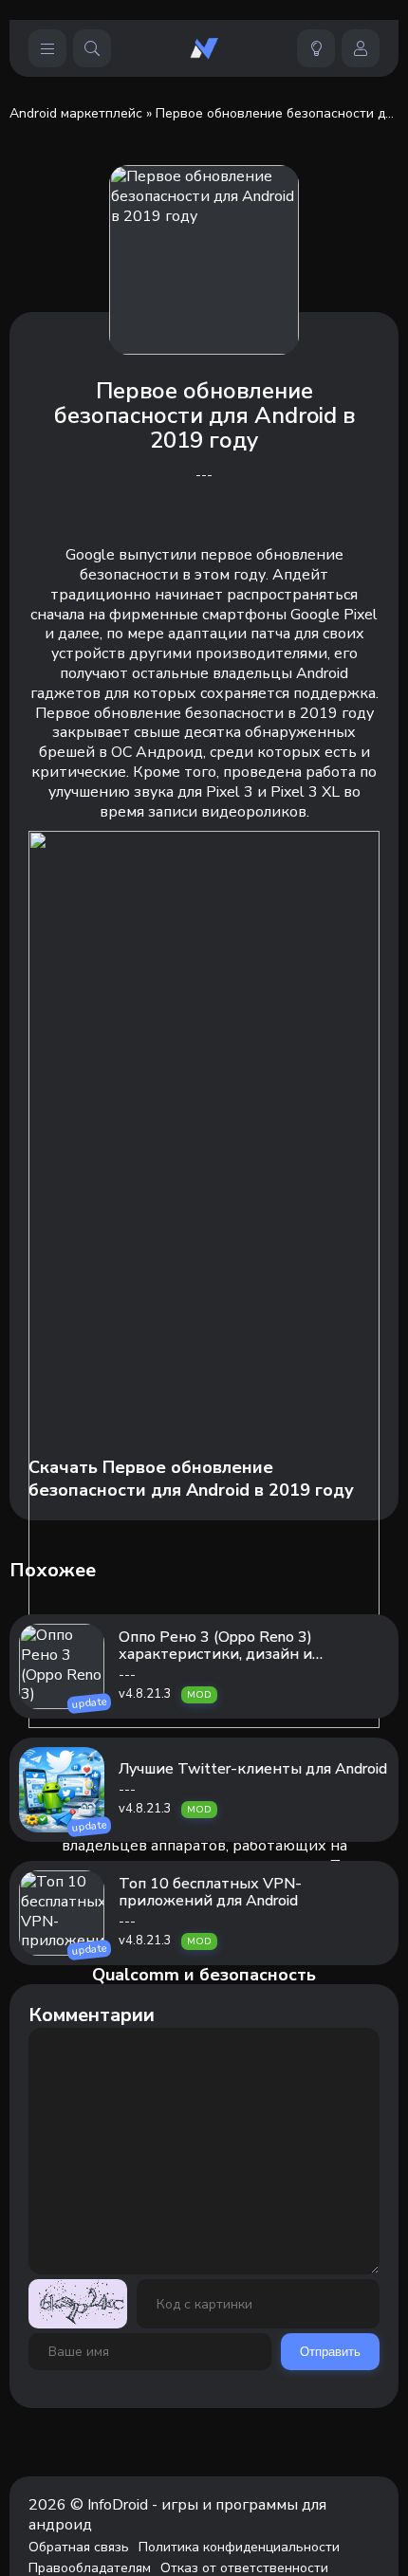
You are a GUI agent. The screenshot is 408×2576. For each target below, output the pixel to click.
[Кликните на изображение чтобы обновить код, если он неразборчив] (78, 2304)
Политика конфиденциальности (239, 2548)
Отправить (330, 2352)
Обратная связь (79, 2548)
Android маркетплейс (76, 113)
